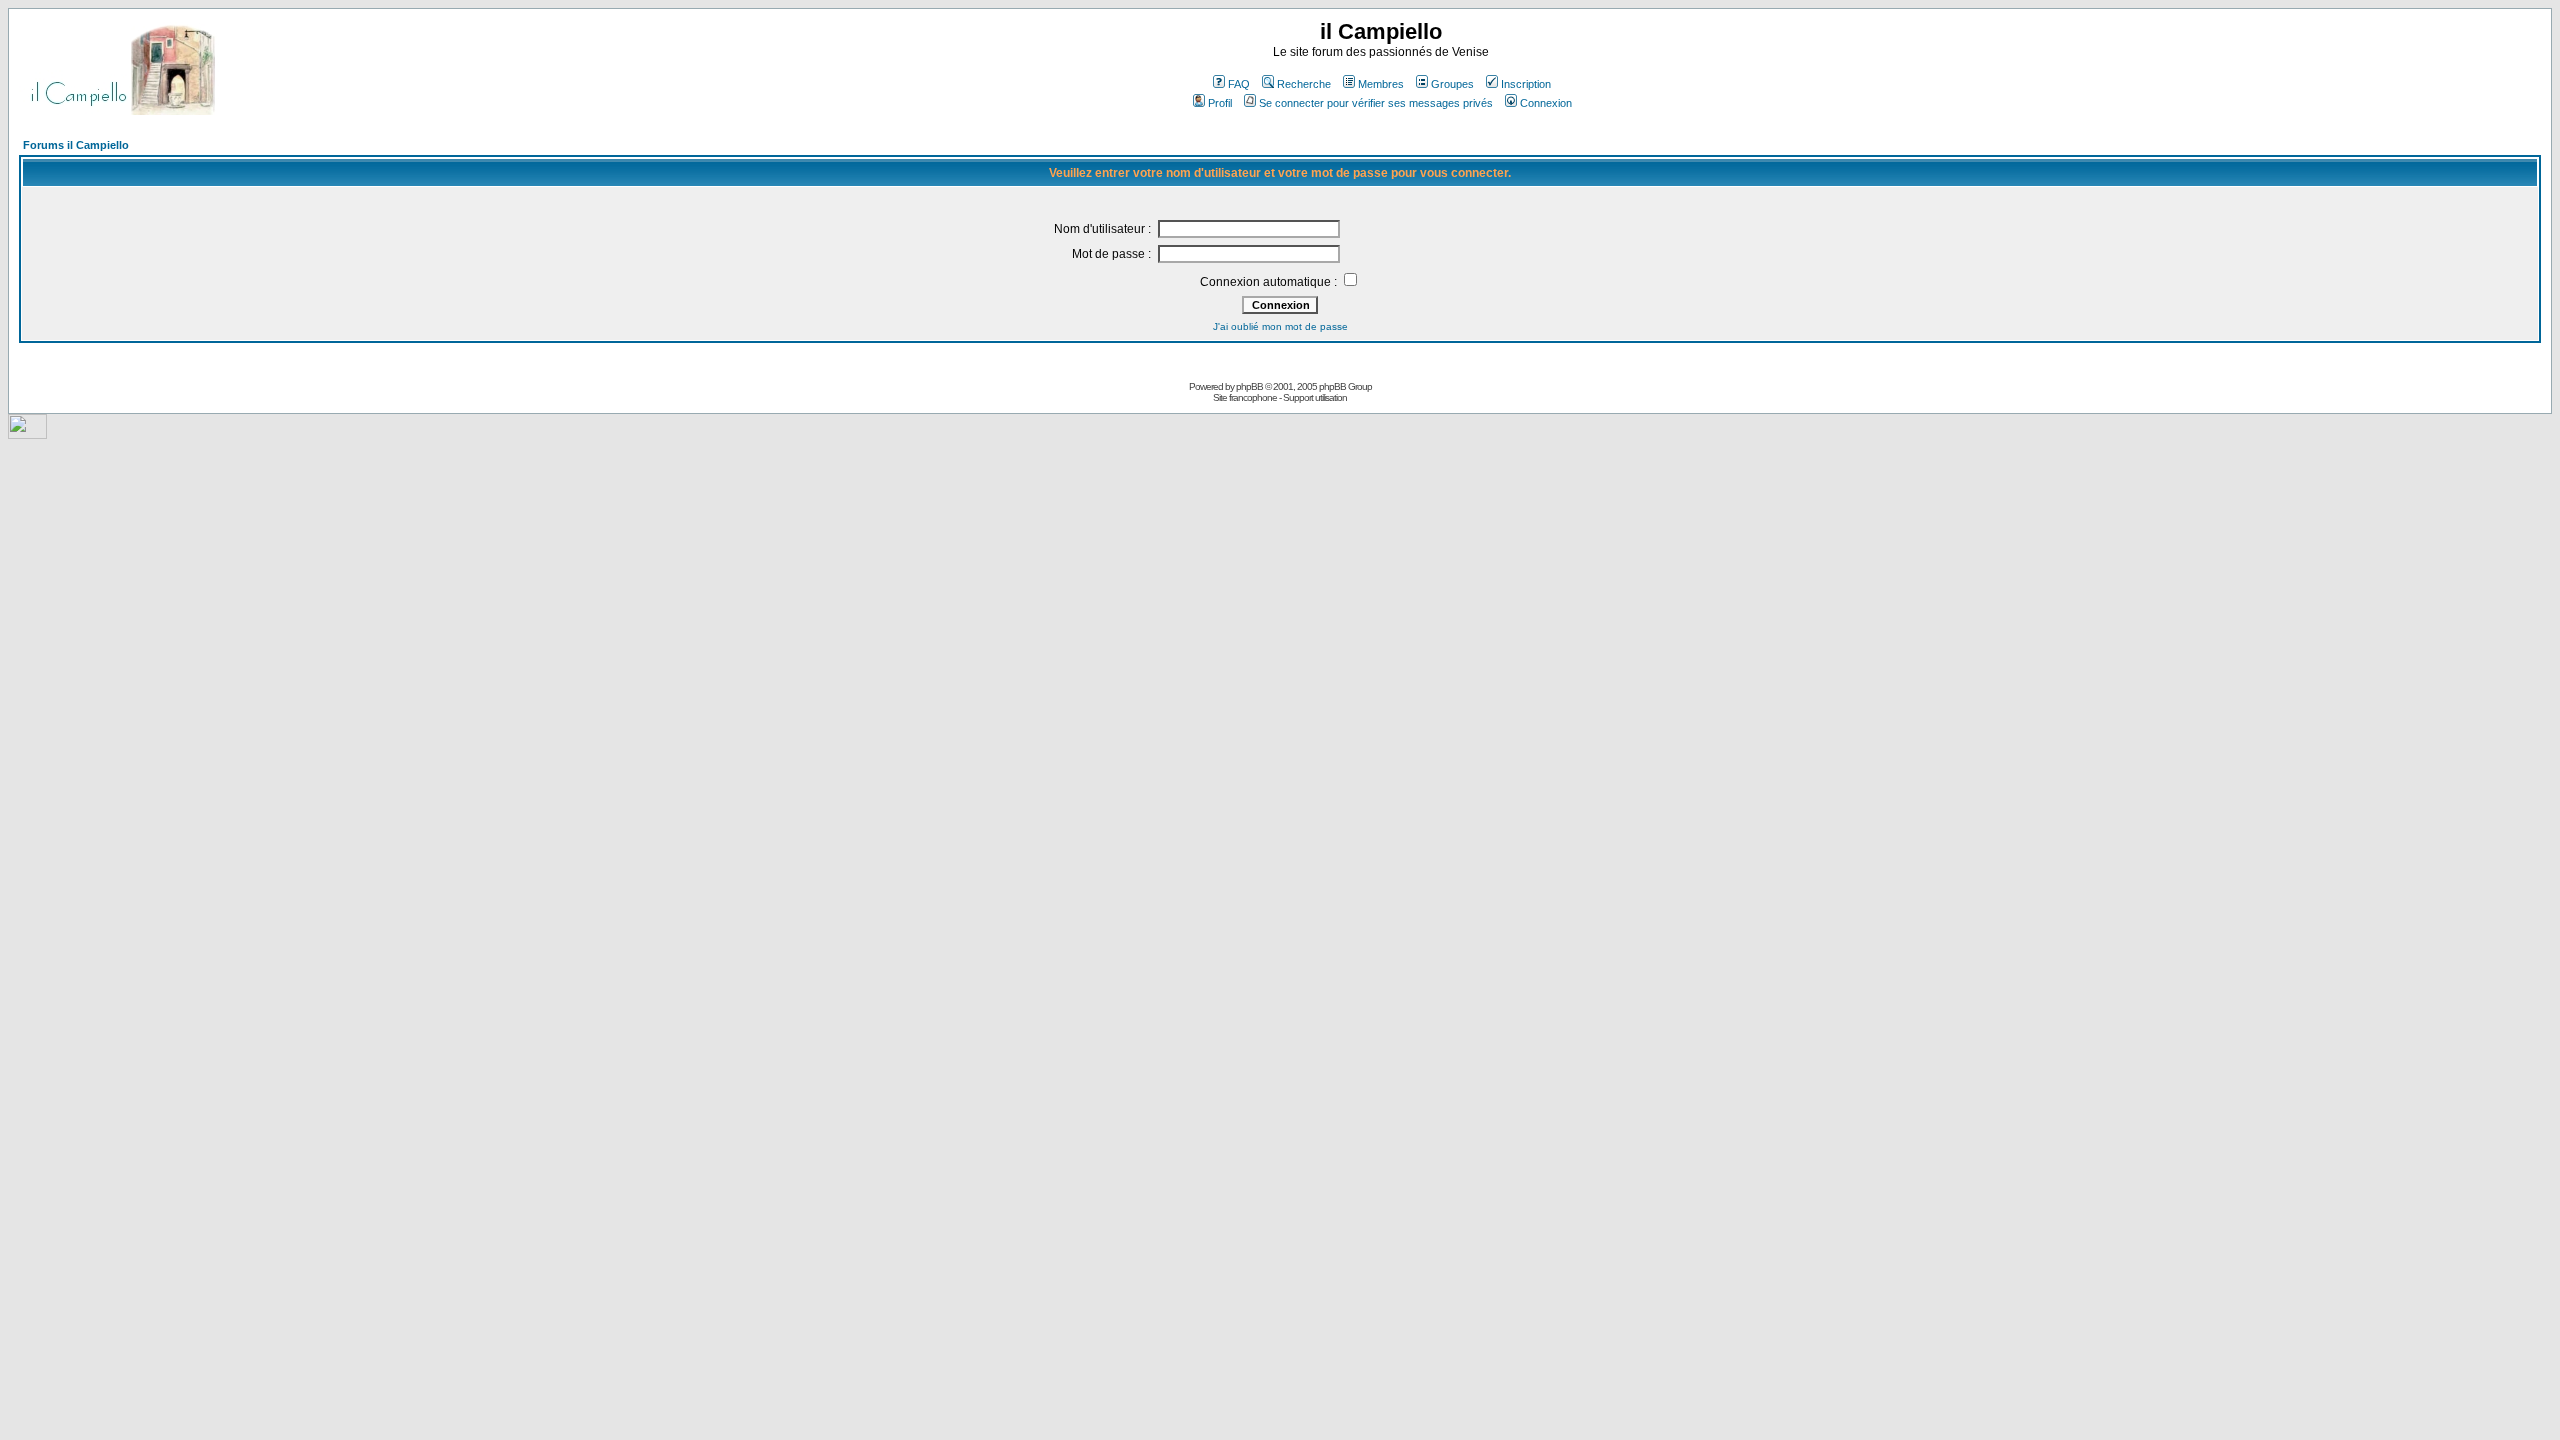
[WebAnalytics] (27, 433)
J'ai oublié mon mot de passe (1280, 326)
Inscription (1526, 84)
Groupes (1452, 84)
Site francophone (1245, 397)
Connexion (1546, 103)
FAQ (1239, 84)
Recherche (1304, 84)
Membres (1381, 84)
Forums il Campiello (76, 145)
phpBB (1249, 386)
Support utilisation (1315, 397)
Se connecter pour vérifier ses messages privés (1376, 103)
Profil (1220, 103)
